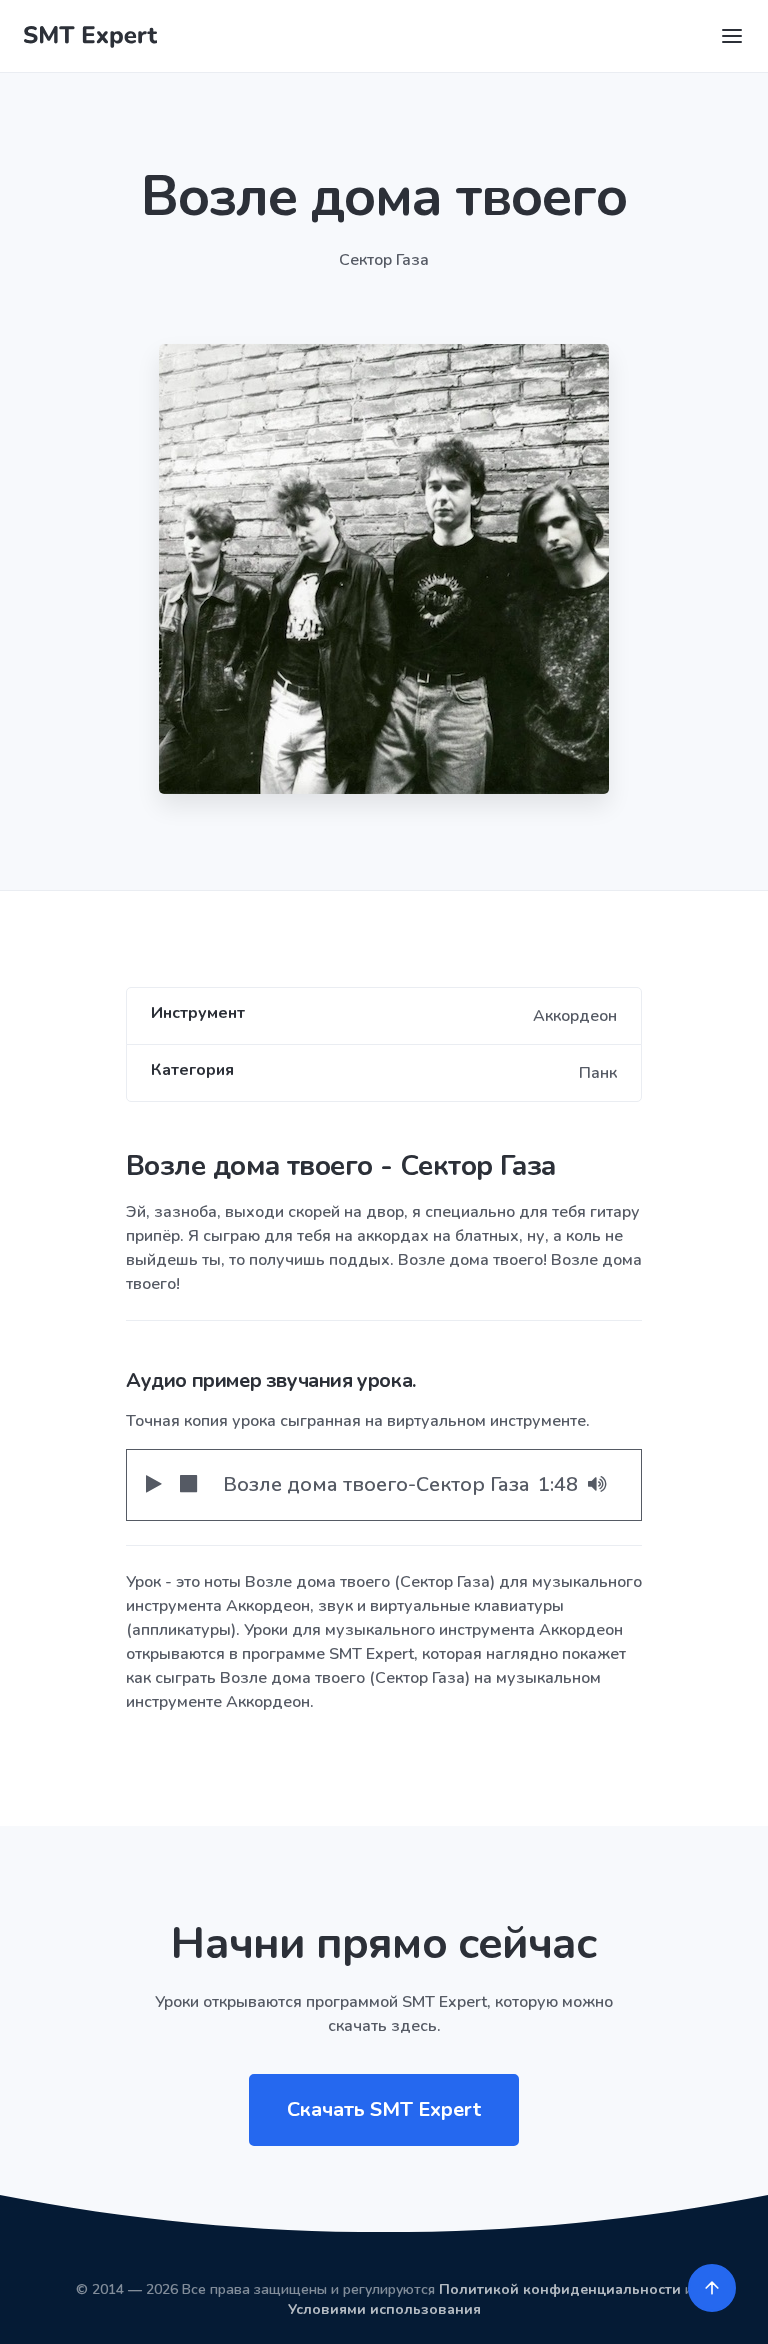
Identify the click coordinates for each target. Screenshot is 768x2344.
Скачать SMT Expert (384, 2109)
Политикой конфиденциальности (560, 2289)
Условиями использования (384, 2309)
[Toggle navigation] (732, 36)
